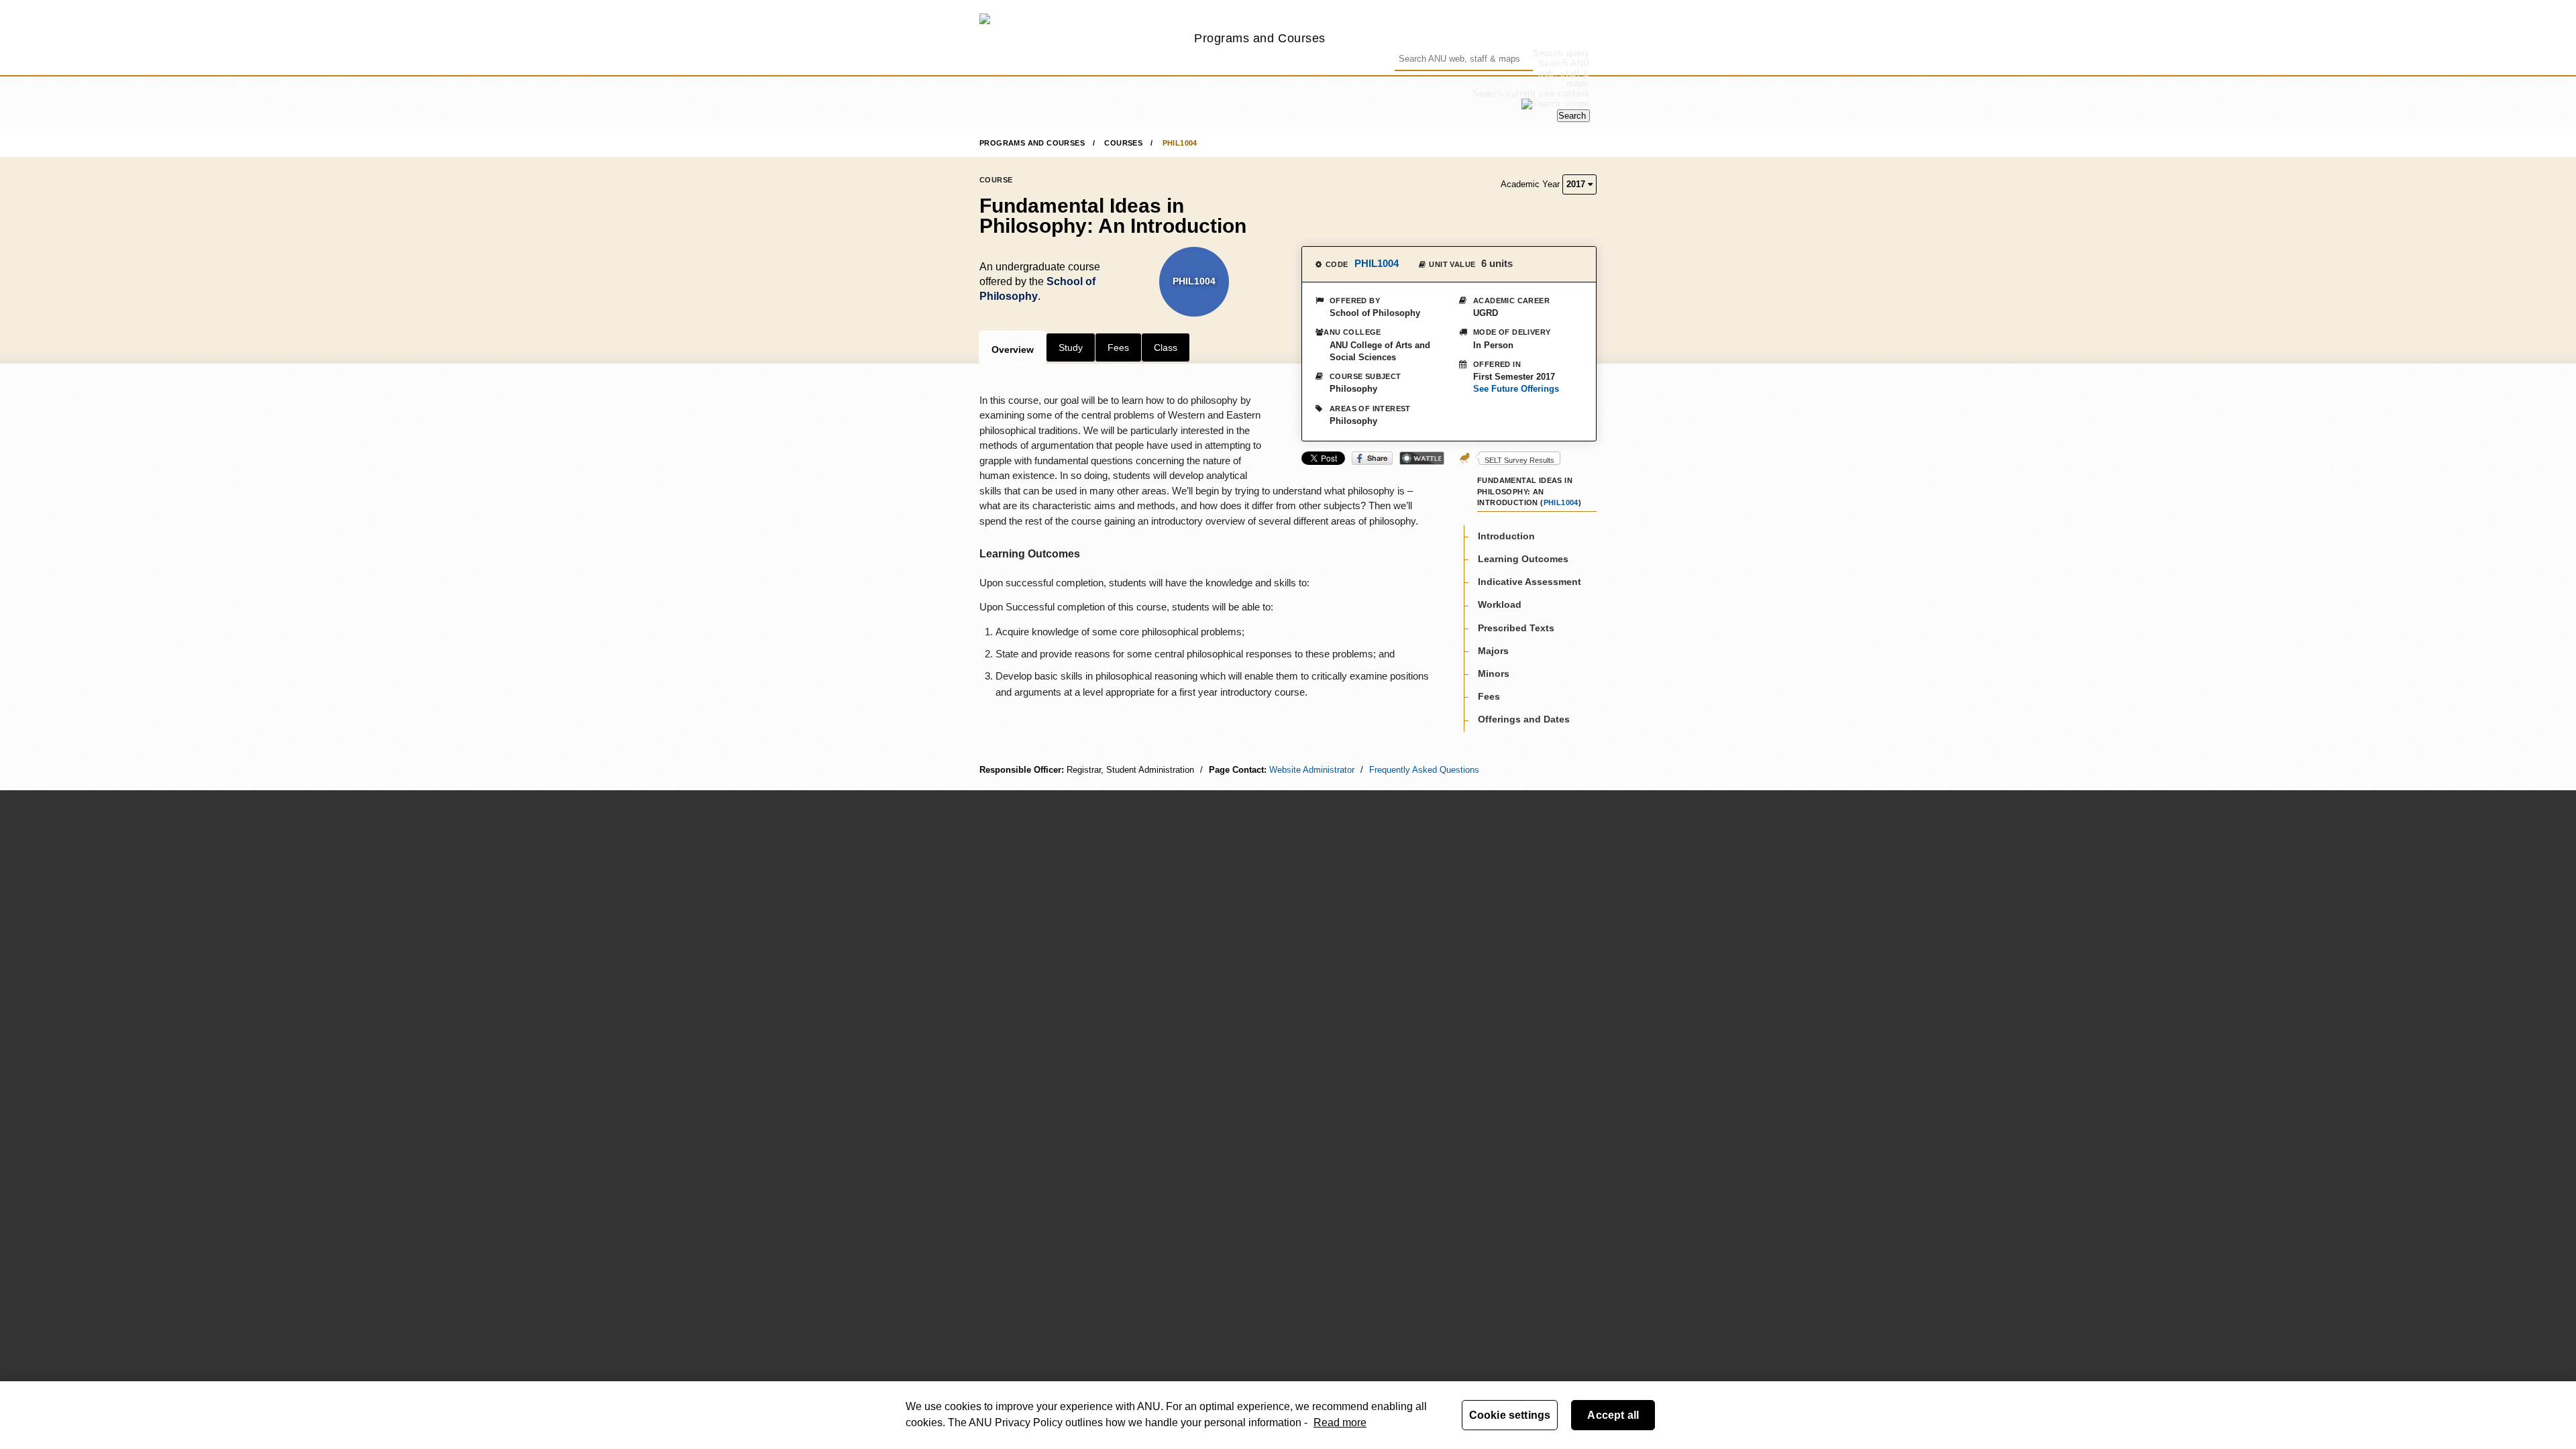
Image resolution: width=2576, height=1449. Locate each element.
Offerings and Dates (1524, 719)
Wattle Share (1422, 458)
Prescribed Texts (1516, 628)
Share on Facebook (1372, 458)
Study (1071, 347)
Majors (1493, 651)
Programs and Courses (1260, 38)
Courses (1123, 143)
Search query (1561, 53)
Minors (1494, 674)
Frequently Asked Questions (1424, 770)
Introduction (1506, 536)
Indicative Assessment (1529, 582)
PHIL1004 (1180, 143)
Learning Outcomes (1523, 559)
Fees (1118, 347)
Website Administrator (1312, 770)
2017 (1577, 184)
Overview (1013, 350)
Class (1166, 347)
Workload (1500, 604)
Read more (1340, 1423)
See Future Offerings (1516, 389)
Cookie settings (1510, 1415)
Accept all (1613, 1415)
